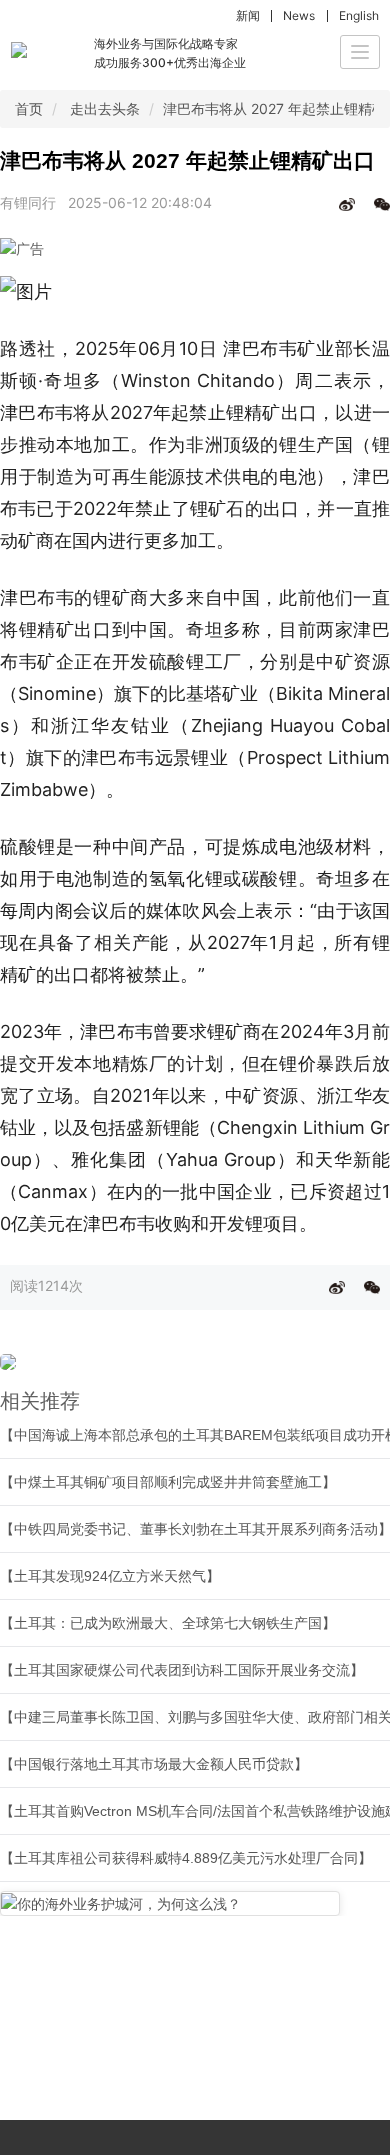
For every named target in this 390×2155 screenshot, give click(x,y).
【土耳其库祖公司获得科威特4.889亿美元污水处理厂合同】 (186, 1858)
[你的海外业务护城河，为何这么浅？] (170, 1903)
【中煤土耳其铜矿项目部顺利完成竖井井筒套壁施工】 (168, 1482)
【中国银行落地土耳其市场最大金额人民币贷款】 (154, 1764)
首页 (29, 108)
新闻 (248, 15)
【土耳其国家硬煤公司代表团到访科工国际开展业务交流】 (182, 1670)
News (299, 15)
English (359, 15)
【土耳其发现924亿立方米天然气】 (110, 1576)
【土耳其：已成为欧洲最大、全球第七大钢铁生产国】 (168, 1623)
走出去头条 (105, 108)
